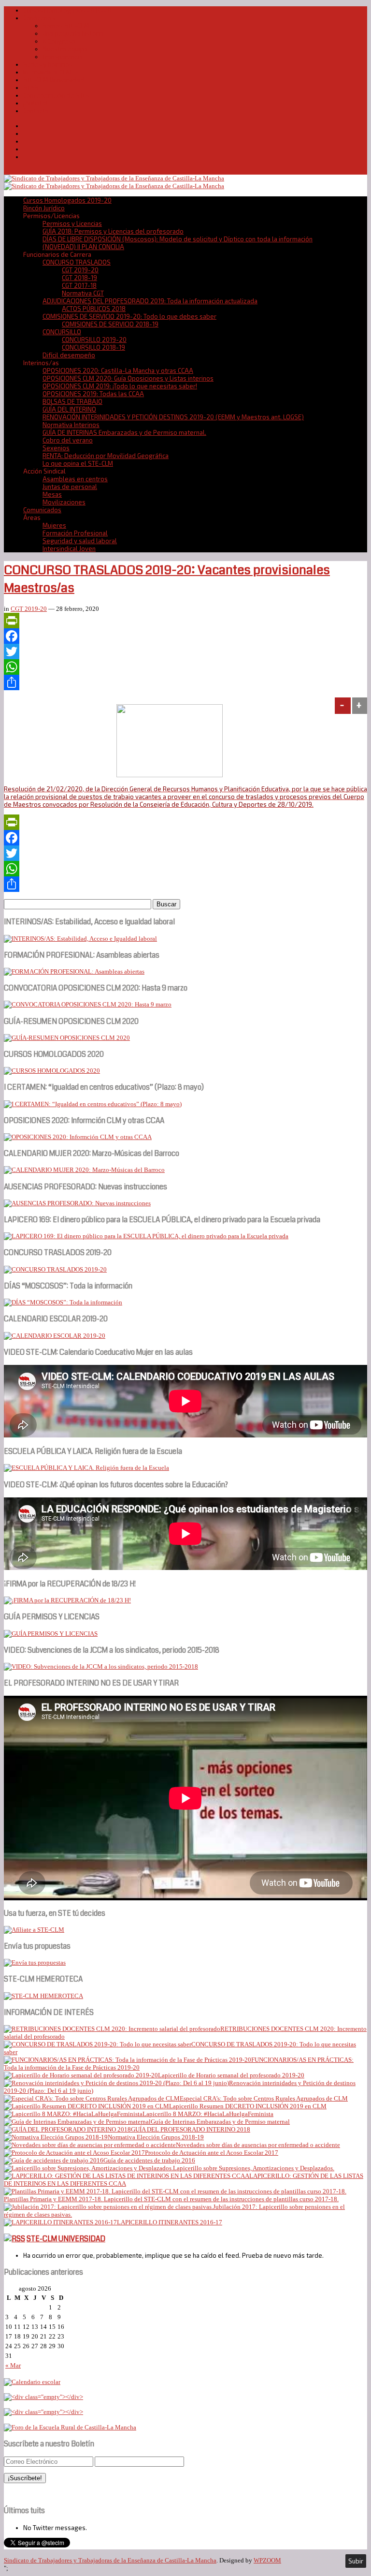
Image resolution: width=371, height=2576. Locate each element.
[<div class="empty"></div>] (32, 2382)
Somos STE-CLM (66, 26)
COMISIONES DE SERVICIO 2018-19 (110, 324)
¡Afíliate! (35, 103)
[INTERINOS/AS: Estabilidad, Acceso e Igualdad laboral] (80, 939)
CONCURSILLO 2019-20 (94, 340)
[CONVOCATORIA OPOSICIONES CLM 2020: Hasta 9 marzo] (88, 1004)
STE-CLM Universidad (54, 80)
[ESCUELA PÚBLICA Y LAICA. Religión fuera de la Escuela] (86, 1468)
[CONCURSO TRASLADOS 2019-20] (55, 1269)
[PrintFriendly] (185, 621)
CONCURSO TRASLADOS (77, 262)
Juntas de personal (70, 487)
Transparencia (63, 57)
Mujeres (54, 525)
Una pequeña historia (73, 33)
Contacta (36, 111)
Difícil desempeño (69, 355)
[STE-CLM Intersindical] (114, 178)
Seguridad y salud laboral (80, 541)
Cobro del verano (68, 440)
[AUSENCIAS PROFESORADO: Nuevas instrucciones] (77, 1203)
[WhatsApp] (185, 667)
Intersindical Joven (69, 548)
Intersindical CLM (47, 72)
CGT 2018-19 (79, 278)
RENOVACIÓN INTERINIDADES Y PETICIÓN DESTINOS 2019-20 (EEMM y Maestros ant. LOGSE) (173, 417)
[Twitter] (185, 651)
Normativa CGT (83, 293)
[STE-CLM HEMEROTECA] (43, 1996)
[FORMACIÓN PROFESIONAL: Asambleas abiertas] (74, 971)
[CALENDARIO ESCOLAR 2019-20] (55, 1336)
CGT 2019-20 (80, 270)
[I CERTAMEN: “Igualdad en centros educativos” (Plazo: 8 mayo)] (93, 1104)
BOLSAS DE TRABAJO (72, 401)
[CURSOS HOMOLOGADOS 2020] (52, 1071)
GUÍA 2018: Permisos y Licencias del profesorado (113, 231)
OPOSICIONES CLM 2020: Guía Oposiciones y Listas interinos (128, 378)
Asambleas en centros (75, 479)
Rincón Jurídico (44, 208)
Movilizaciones (64, 502)
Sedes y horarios (48, 64)
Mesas (52, 494)
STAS (31, 88)
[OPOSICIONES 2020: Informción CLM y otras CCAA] (78, 1137)
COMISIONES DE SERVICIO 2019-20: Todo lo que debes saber (129, 316)
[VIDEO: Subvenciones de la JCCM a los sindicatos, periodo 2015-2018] (101, 1666)
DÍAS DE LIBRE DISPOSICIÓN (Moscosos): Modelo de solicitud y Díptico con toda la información (178, 239)
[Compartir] (185, 682)
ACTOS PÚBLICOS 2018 (94, 309)
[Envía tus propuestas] (35, 1962)
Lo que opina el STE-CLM (78, 463)
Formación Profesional (75, 533)
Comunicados (42, 510)
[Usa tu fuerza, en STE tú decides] (34, 1930)
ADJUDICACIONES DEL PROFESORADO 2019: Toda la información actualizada (150, 301)
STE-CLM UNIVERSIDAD (66, 2239)
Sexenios (56, 448)
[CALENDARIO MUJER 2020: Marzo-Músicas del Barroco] (84, 1170)
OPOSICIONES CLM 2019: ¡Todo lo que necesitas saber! (120, 386)
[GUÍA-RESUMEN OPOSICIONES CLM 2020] (67, 1038)
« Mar (13, 2365)
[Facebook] (185, 636)
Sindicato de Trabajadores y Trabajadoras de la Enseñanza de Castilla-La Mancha (110, 2560)
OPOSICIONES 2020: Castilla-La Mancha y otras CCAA (118, 370)
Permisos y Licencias (72, 223)
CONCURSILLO (62, 332)
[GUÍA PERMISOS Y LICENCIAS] (51, 1634)
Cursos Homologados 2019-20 (67, 10)
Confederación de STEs (57, 95)
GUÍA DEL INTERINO (69, 409)
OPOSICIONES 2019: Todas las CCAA (93, 394)
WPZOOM (267, 2560)
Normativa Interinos (71, 425)
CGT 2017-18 (79, 285)
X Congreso (59, 41)
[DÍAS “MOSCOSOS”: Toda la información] (63, 1302)
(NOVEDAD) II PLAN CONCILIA (83, 247)
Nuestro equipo (65, 49)
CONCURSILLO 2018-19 (93, 347)
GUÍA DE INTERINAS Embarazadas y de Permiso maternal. (124, 432)
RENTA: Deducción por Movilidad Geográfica (106, 456)
